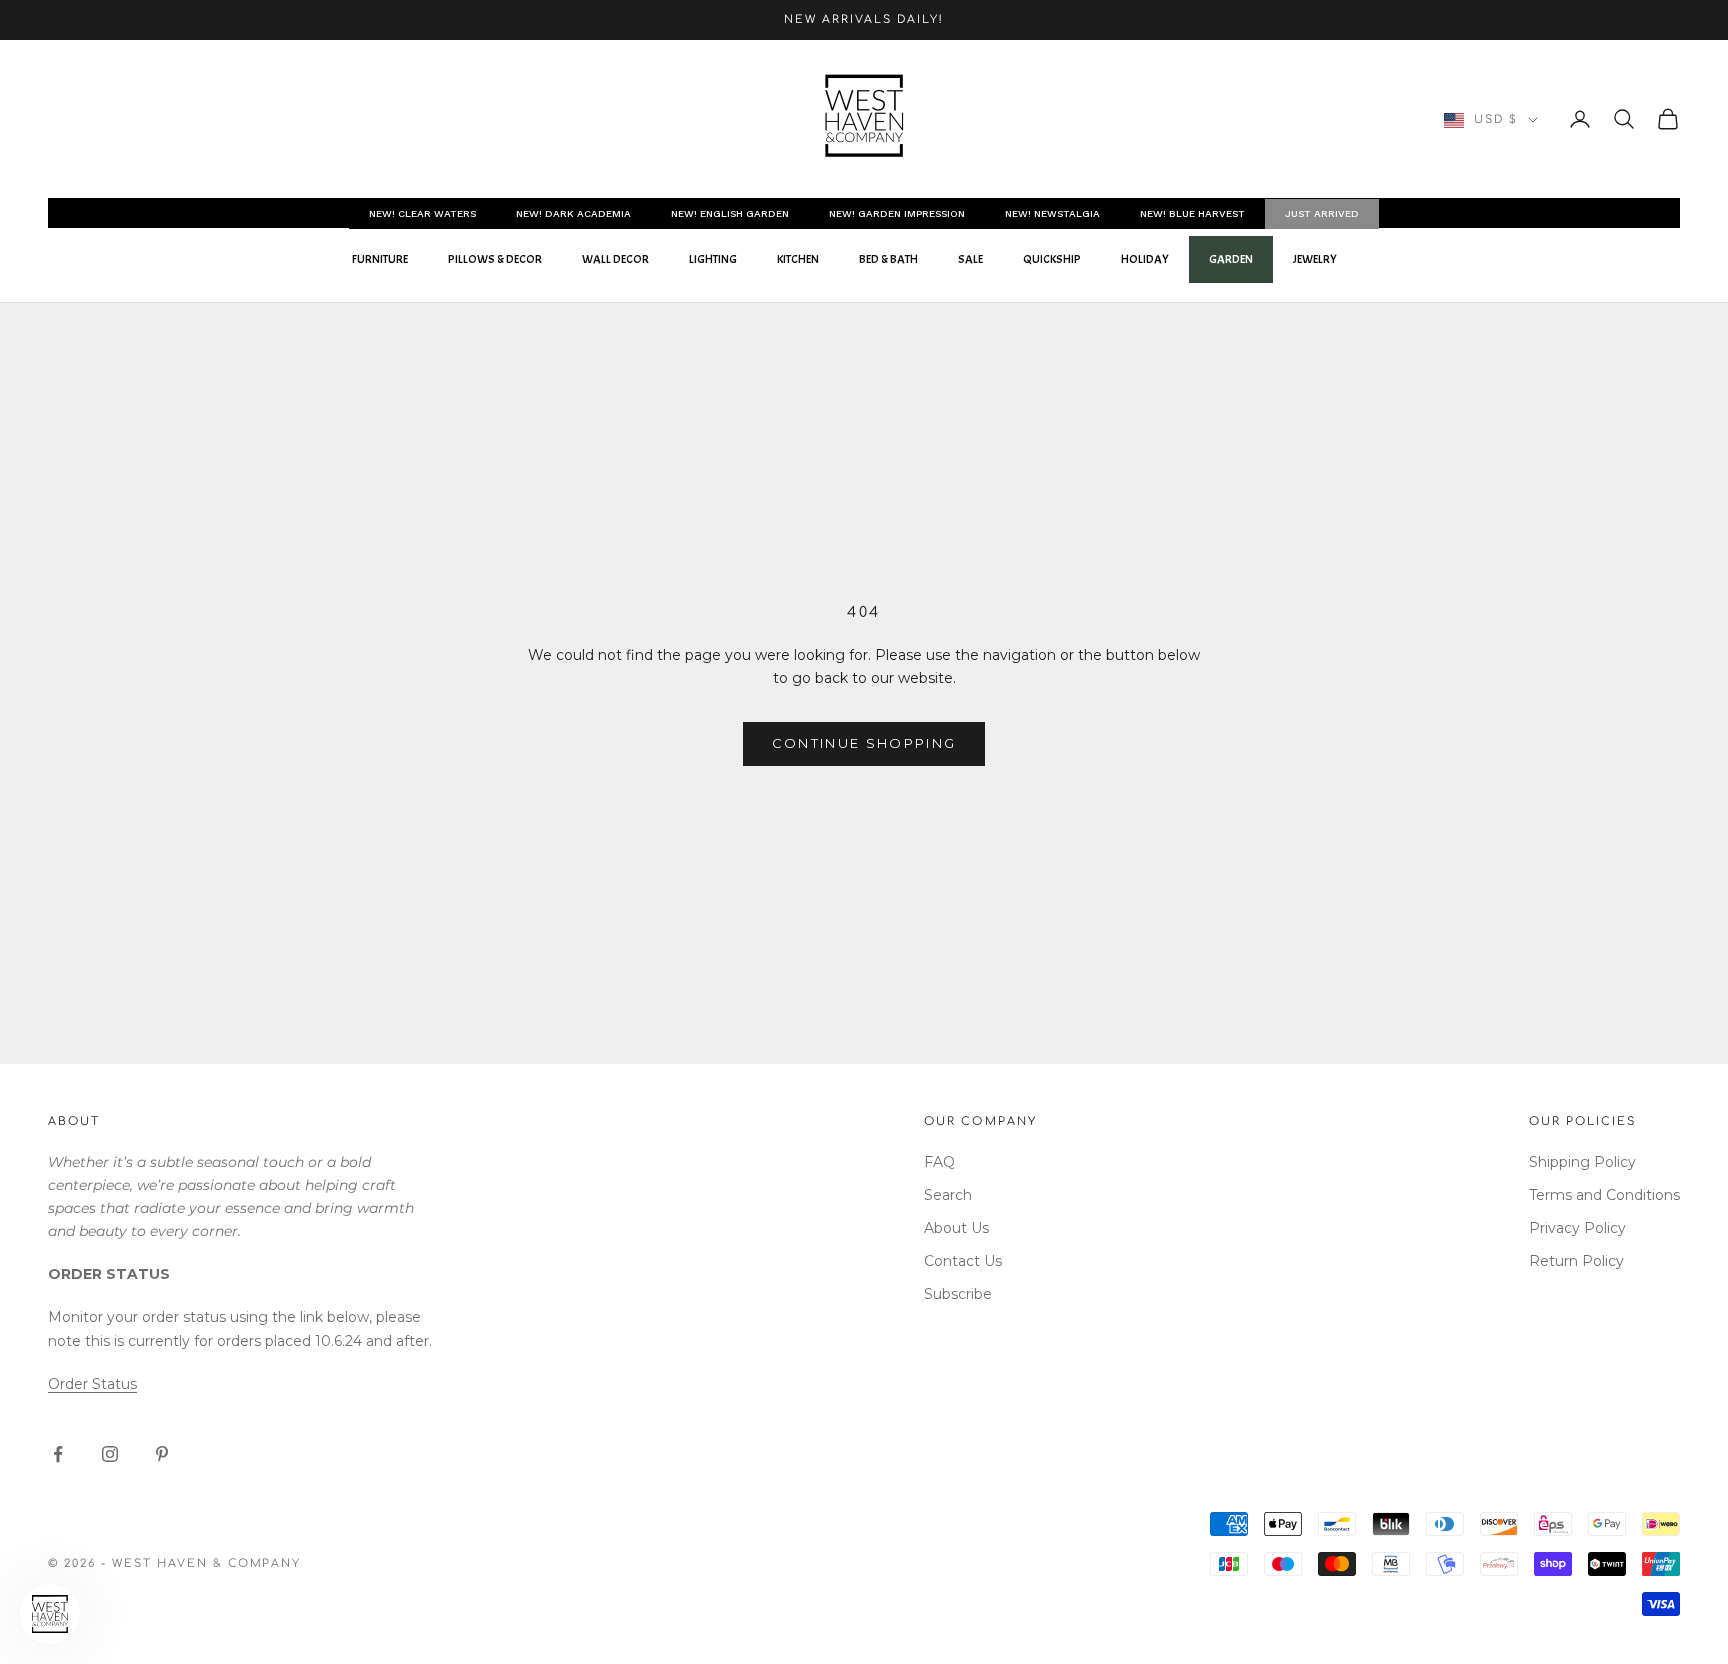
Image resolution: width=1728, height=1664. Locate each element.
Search (948, 1195)
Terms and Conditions (1604, 1195)
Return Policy (1576, 1261)
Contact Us (963, 1261)
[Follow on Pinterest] (162, 1454)
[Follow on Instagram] (110, 1454)
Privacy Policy (1577, 1228)
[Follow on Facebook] (58, 1454)
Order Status (92, 1384)
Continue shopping (864, 743)
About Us (956, 1228)
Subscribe (958, 1294)
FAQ (939, 1162)
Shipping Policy (1582, 1162)
